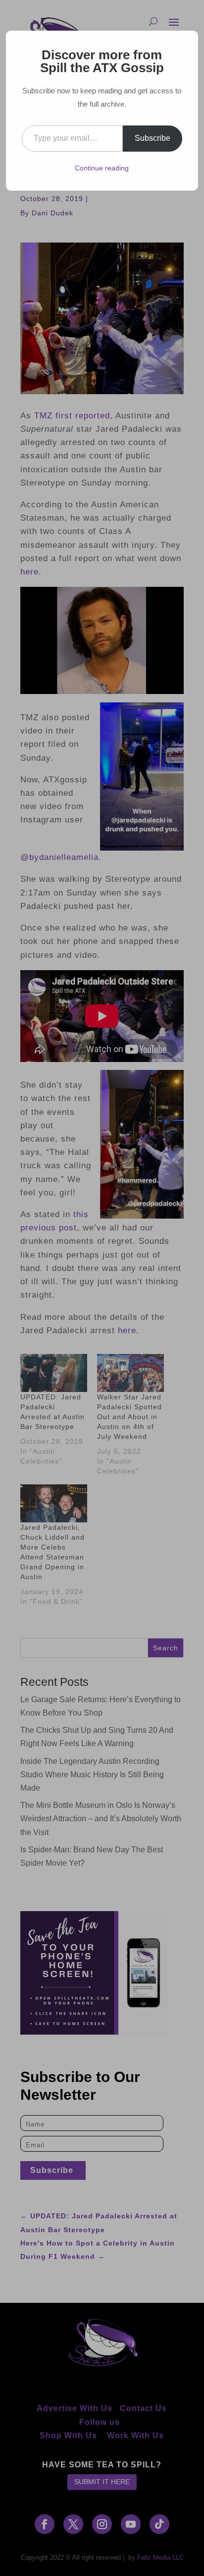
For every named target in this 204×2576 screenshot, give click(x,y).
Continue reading (102, 168)
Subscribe (153, 138)
